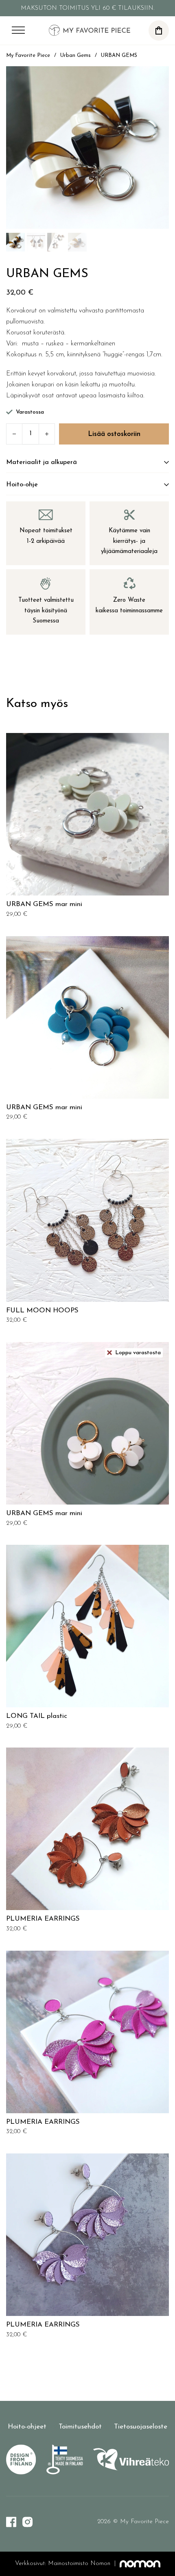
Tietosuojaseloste (141, 2427)
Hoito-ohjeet (27, 2427)
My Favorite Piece (28, 55)
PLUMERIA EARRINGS (43, 1919)
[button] (159, 30)
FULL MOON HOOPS (42, 1311)
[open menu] (18, 30)
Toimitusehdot (80, 2427)
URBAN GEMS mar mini (44, 904)
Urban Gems (75, 55)
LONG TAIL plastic (37, 1716)
